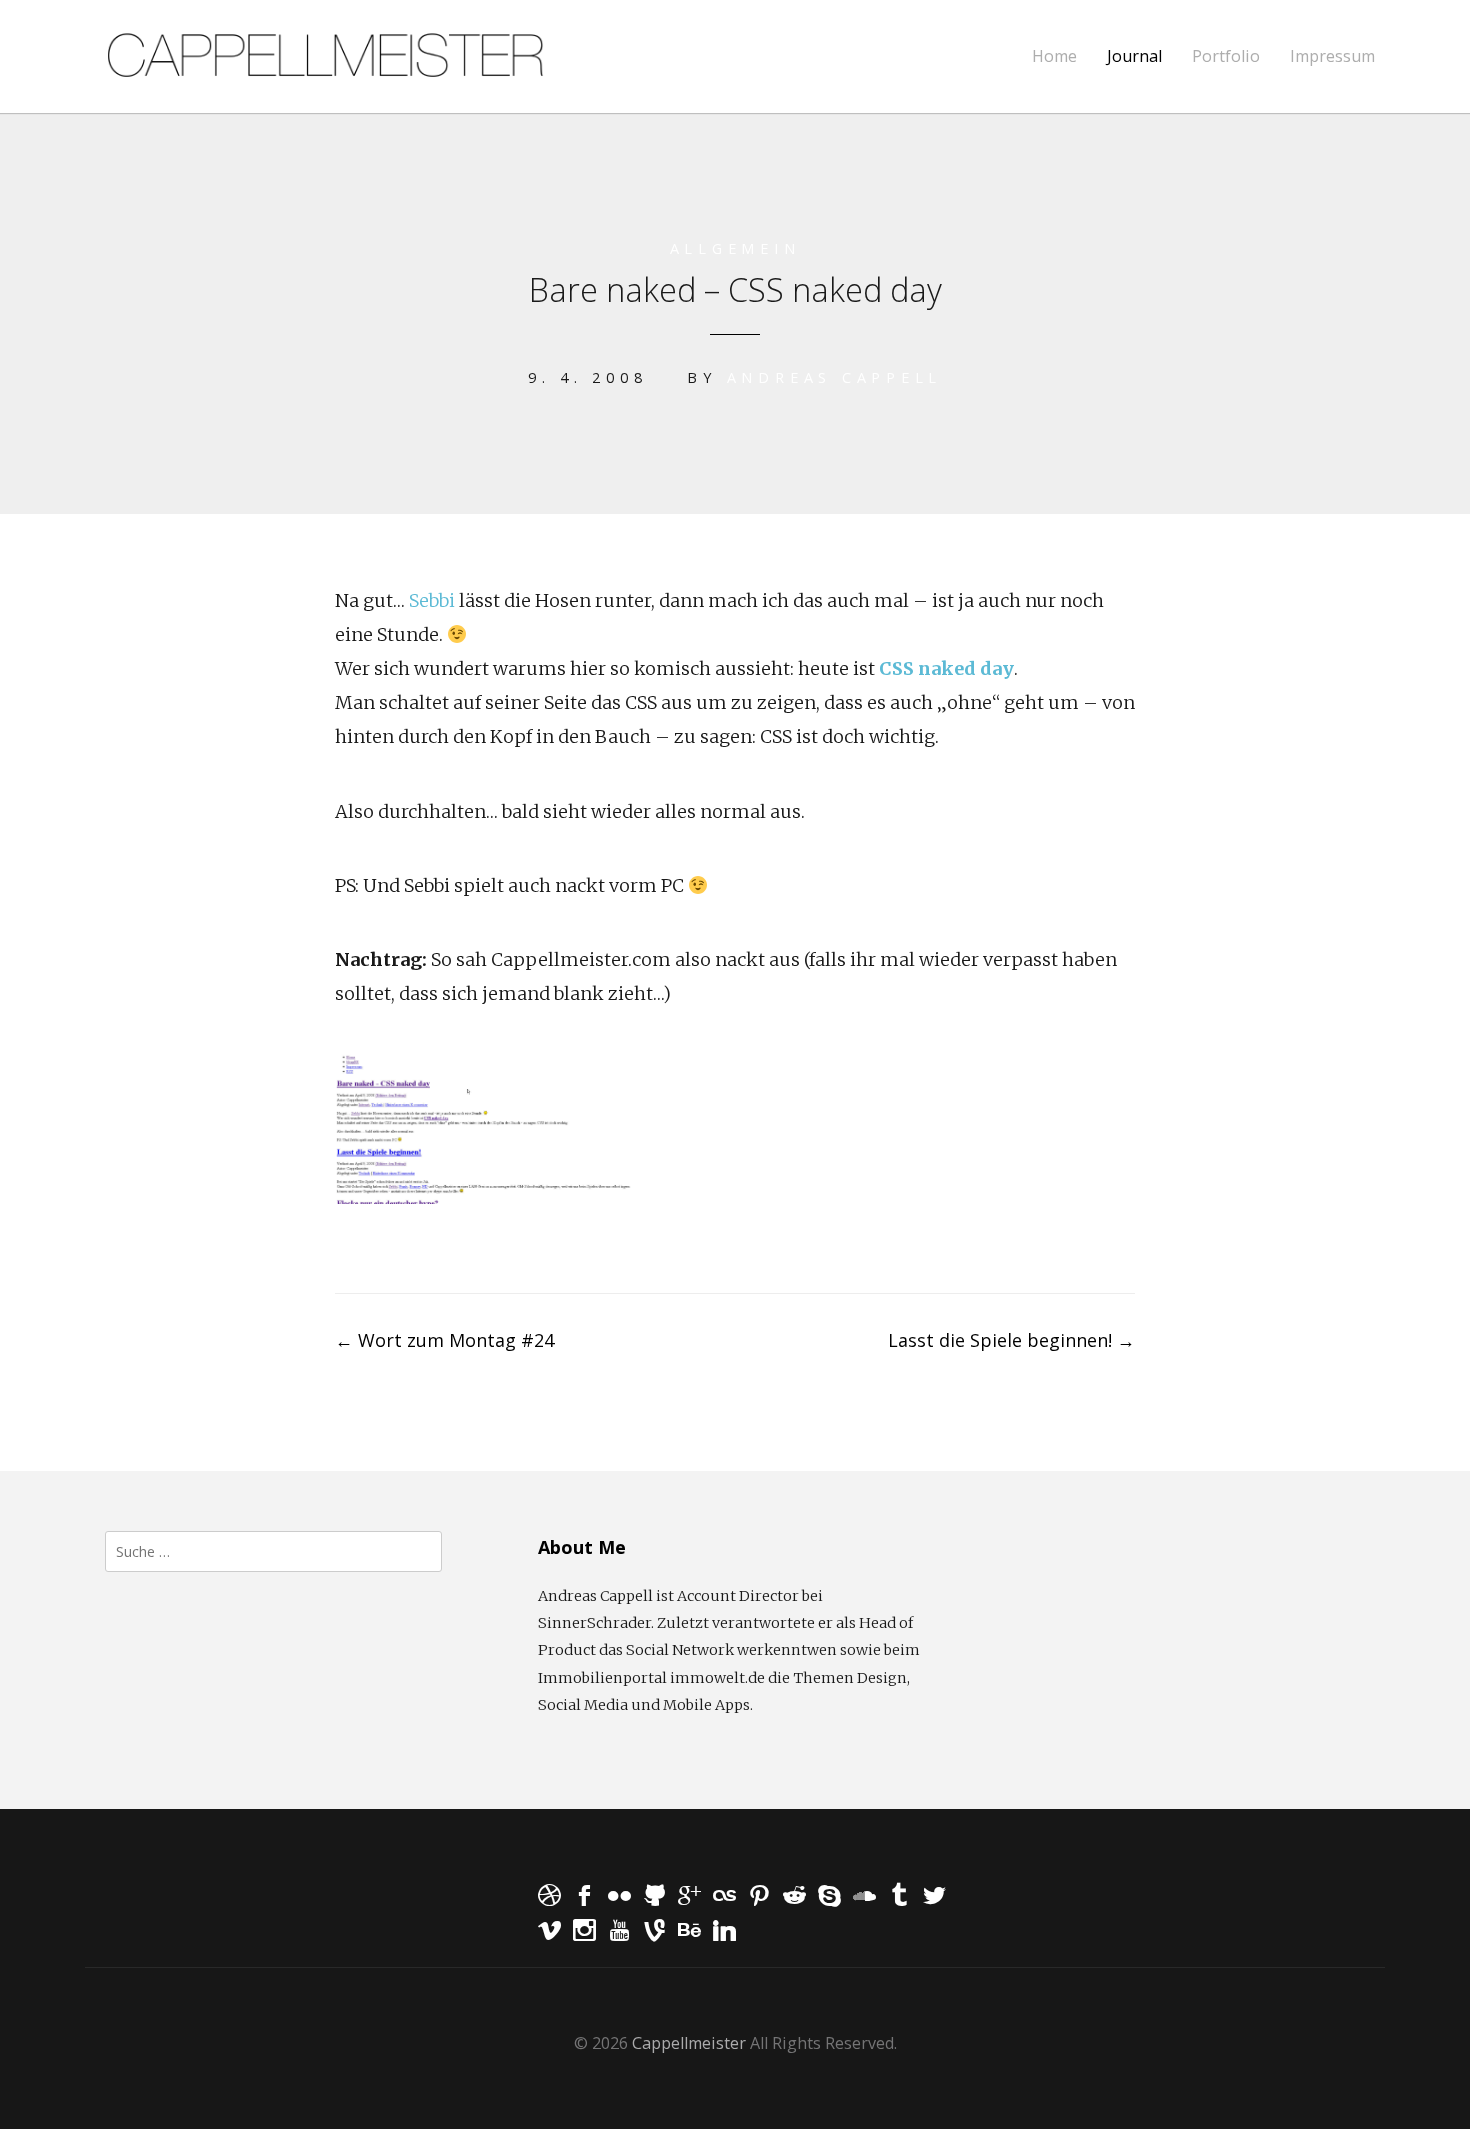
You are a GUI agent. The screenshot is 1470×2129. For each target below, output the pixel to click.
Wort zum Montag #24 (444, 1340)
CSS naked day (946, 668)
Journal (1134, 56)
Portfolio (1226, 56)
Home (1054, 56)
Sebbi (432, 600)
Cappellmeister (689, 2043)
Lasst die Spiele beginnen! (1011, 1340)
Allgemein (735, 248)
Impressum (1332, 56)
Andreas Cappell (834, 377)
